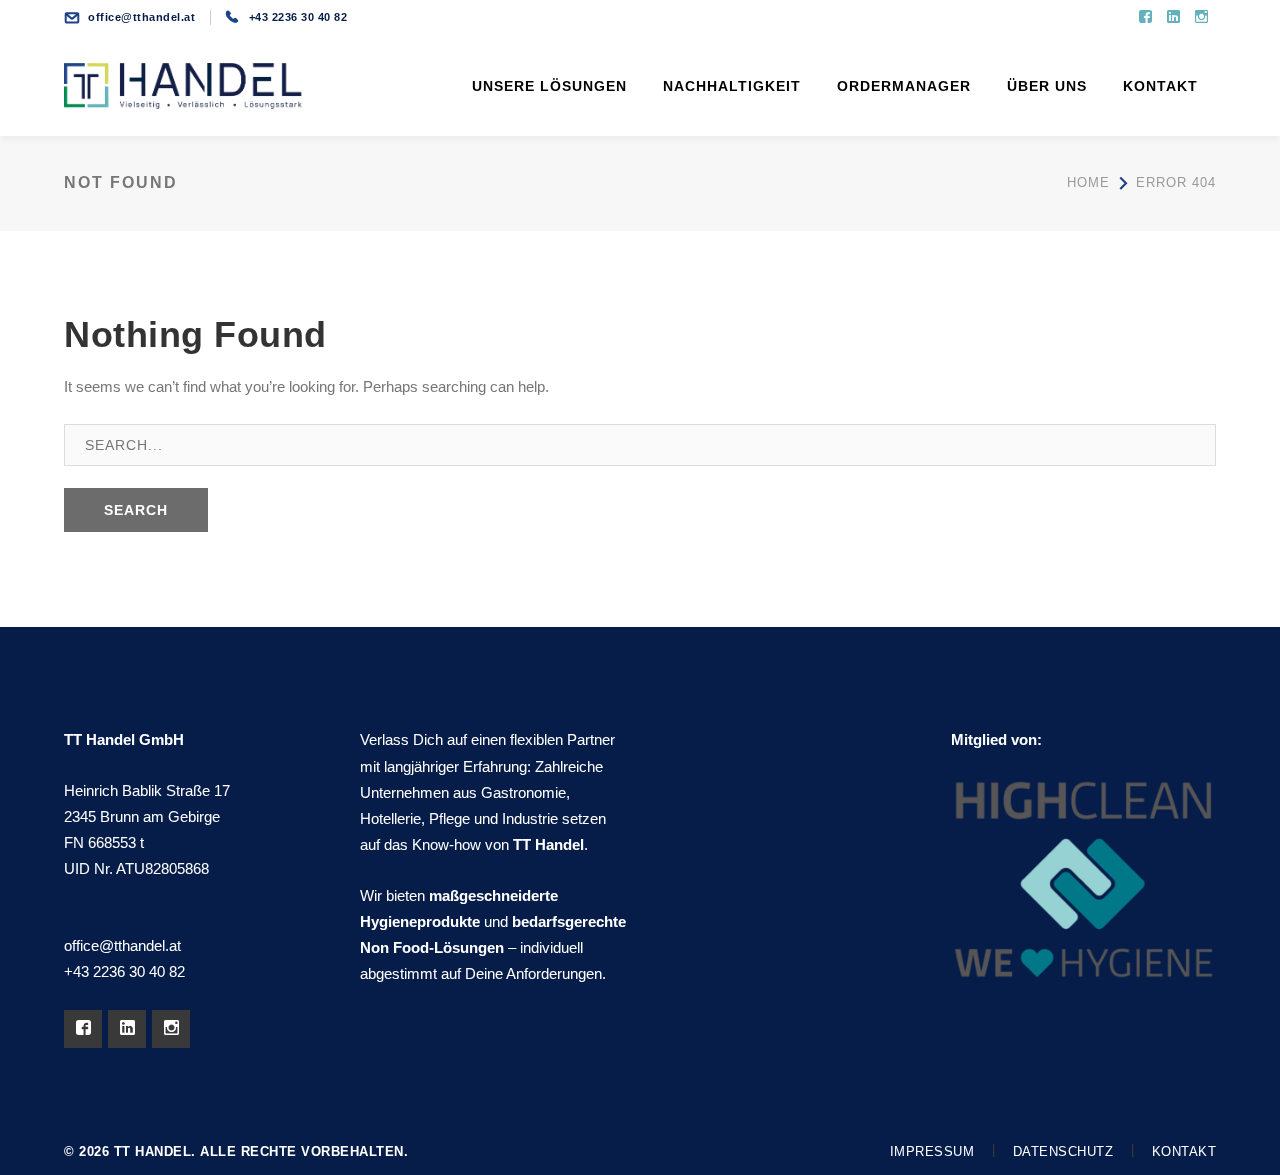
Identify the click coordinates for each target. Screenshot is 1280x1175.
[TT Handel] (184, 84)
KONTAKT (1184, 1151)
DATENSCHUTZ (1063, 1151)
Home (1088, 182)
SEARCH (136, 510)
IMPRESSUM (932, 1151)
